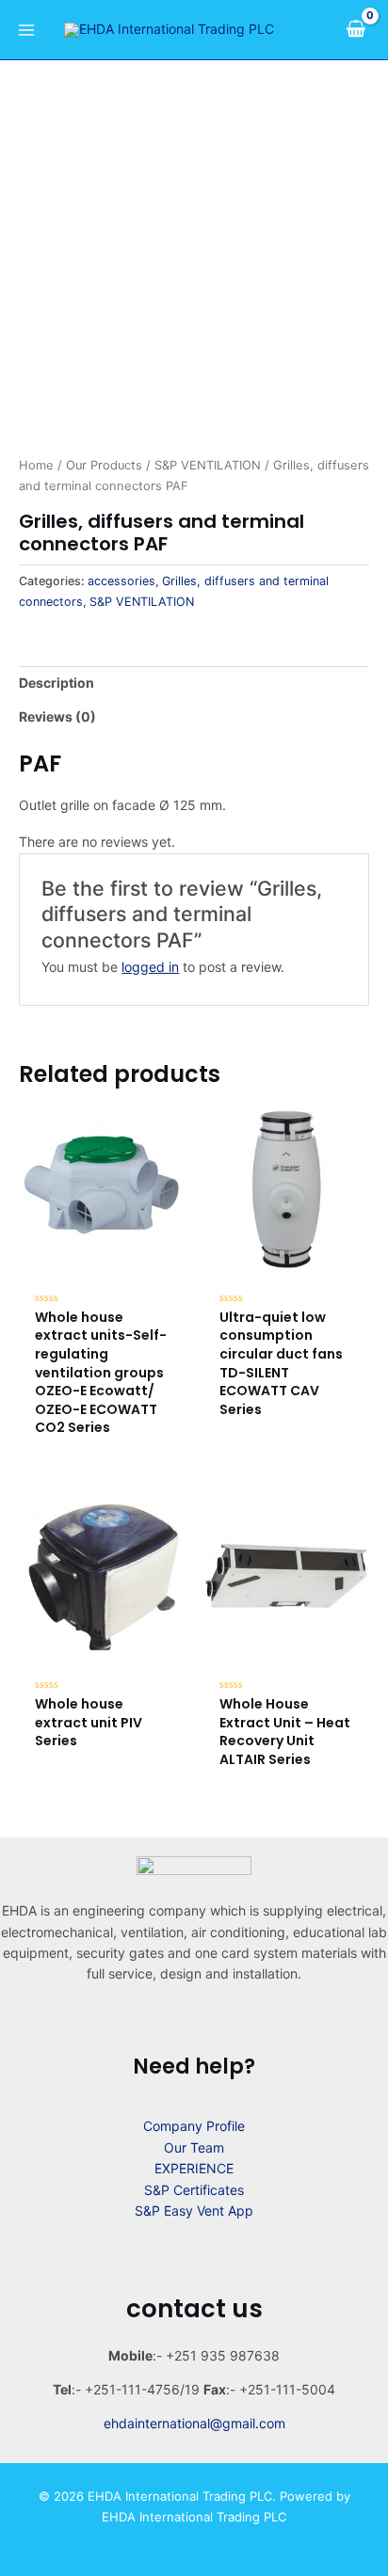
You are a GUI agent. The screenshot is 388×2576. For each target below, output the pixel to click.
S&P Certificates (194, 2190)
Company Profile (194, 2126)
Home (36, 465)
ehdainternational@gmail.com (194, 2423)
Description (57, 683)
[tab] (194, 683)
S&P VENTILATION (208, 465)
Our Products (104, 465)
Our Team (194, 2147)
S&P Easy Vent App (194, 2210)
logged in (150, 967)
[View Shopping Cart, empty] (356, 29)
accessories (121, 581)
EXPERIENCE (194, 2168)
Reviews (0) (57, 716)
